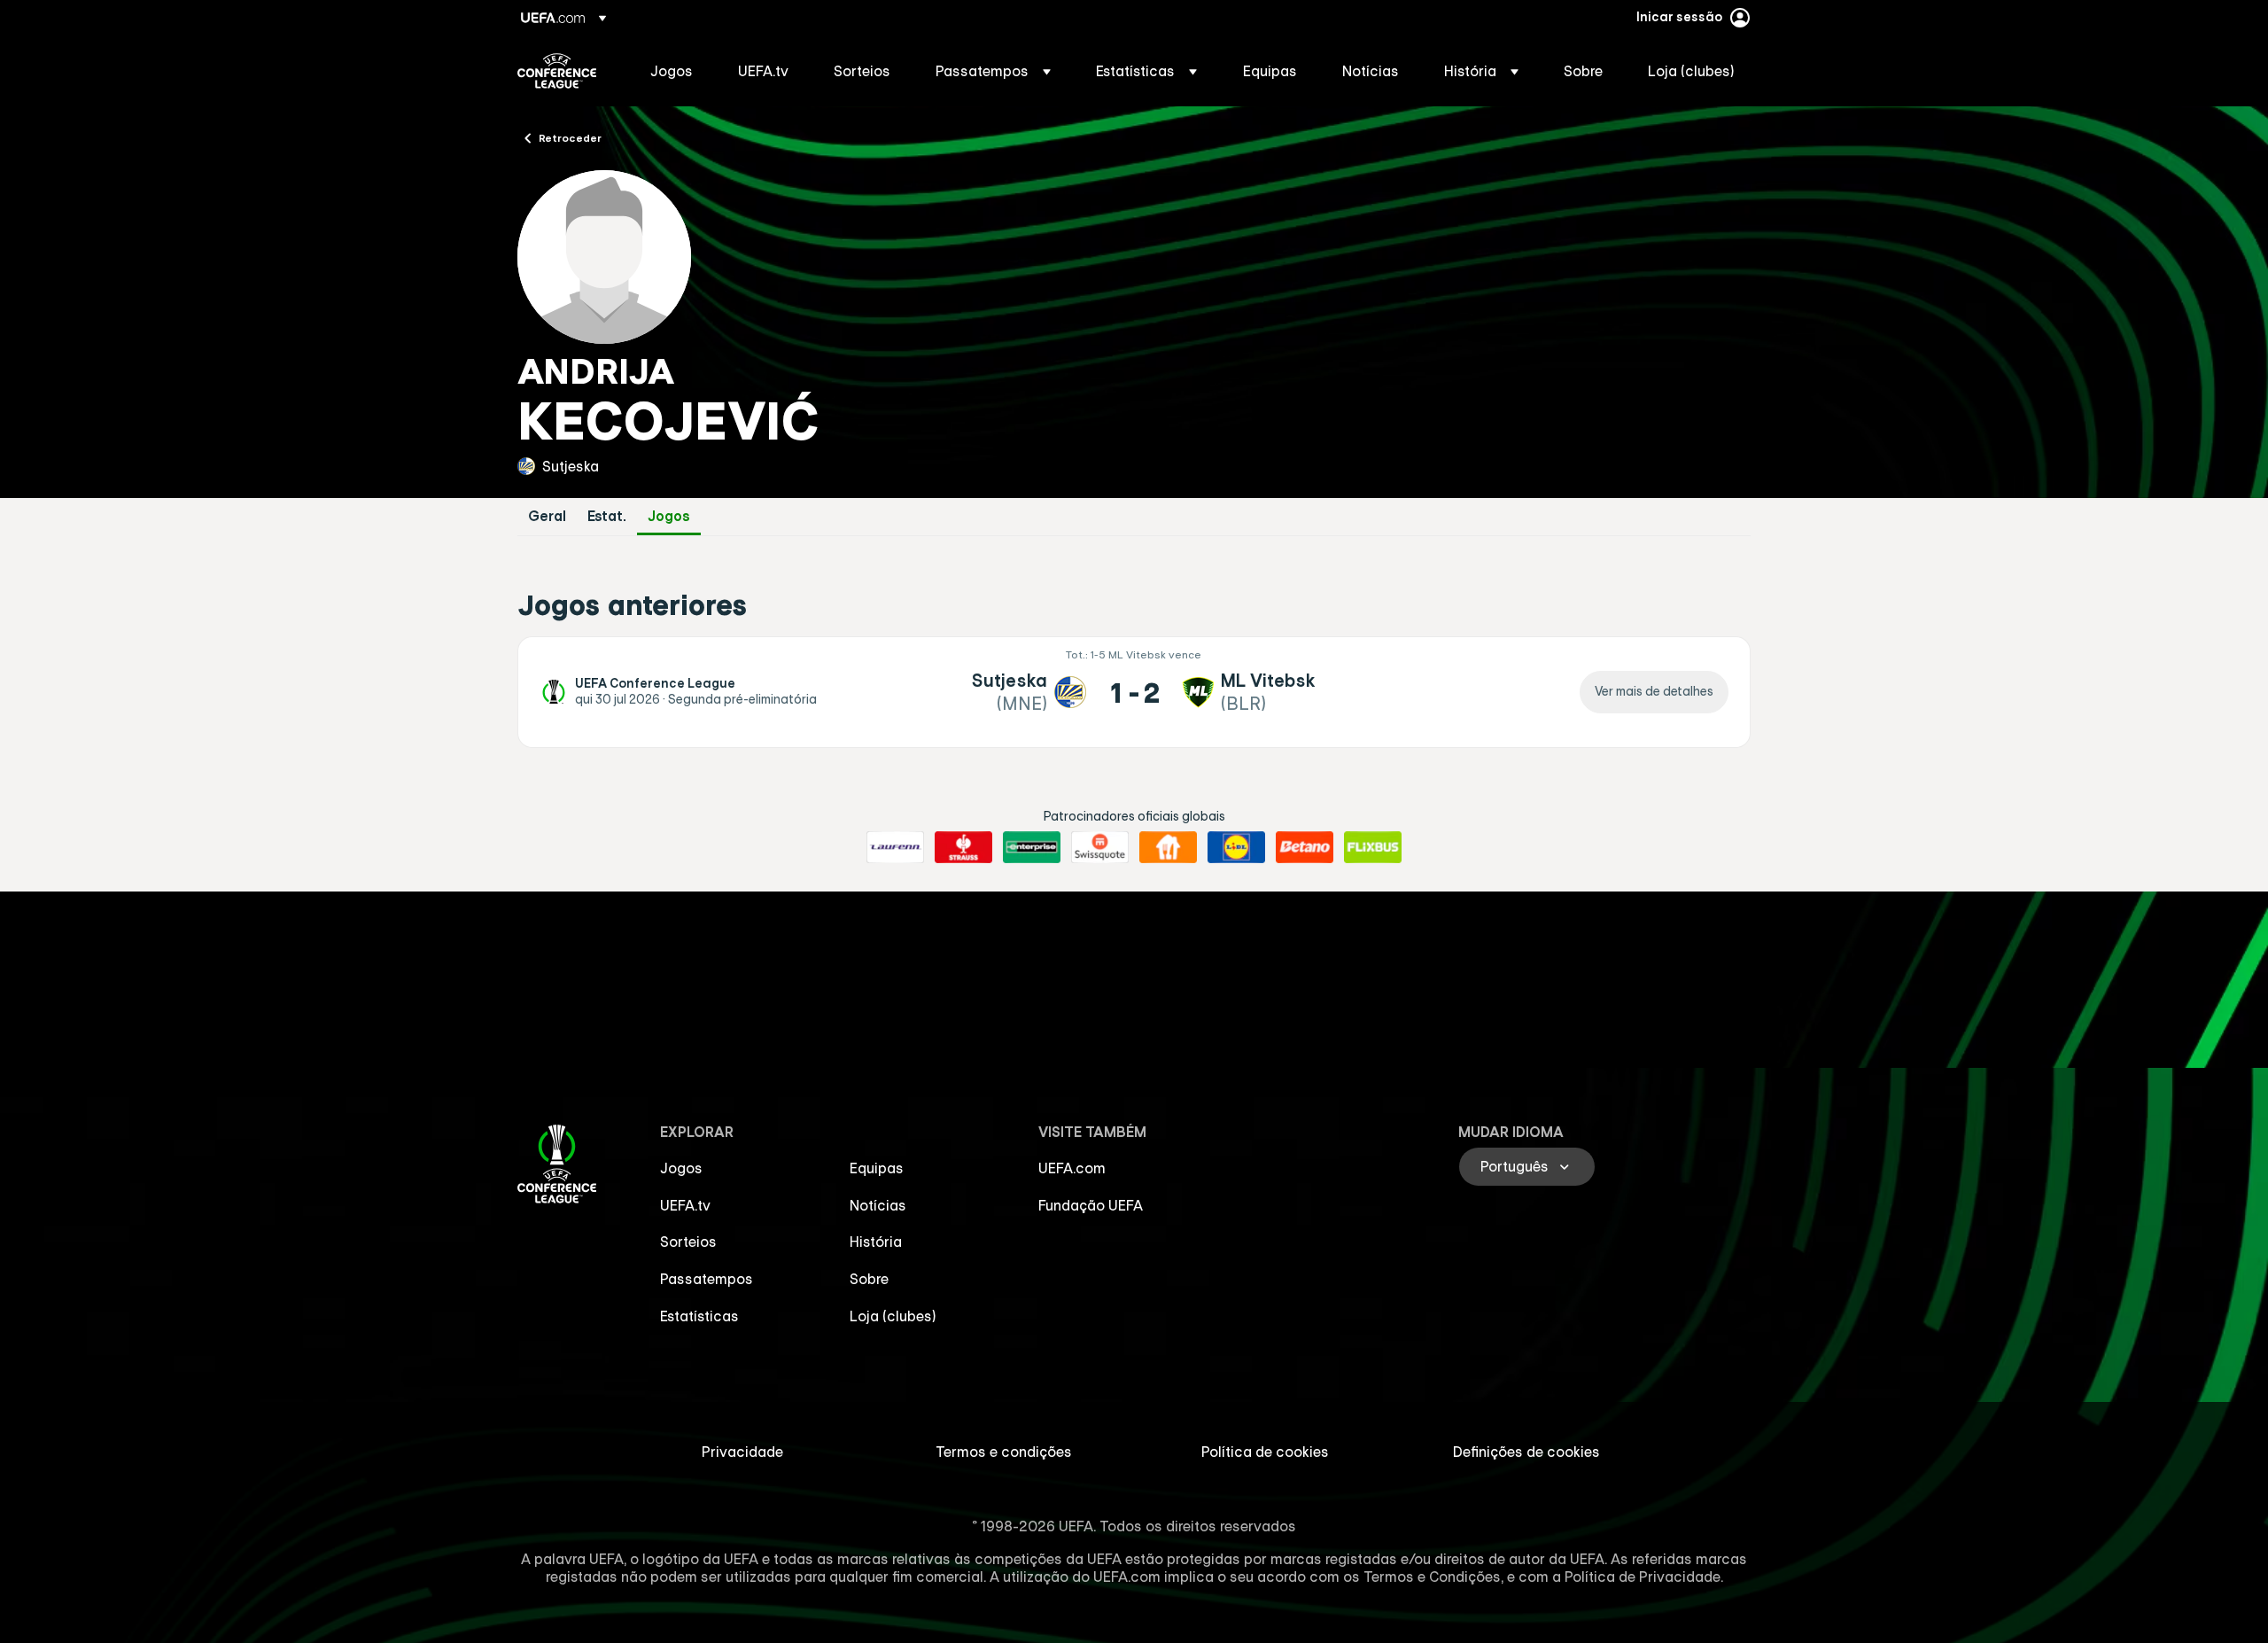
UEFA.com (1072, 1168)
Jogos (669, 516)
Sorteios (688, 1242)
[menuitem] (672, 71)
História (876, 1242)
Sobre (869, 1279)
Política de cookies (1265, 1452)
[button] (993, 71)
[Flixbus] (1373, 847)
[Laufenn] (895, 847)
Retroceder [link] (570, 137)
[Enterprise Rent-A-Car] (1032, 847)
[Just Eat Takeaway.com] (1168, 847)
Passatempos (707, 1279)
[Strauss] (963, 847)
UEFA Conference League (557, 71)
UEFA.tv (685, 1205)
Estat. (607, 516)
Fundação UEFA (1091, 1205)
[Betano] (1305, 847)
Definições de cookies (1526, 1452)
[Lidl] (1236, 847)
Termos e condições (1004, 1452)
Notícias (878, 1205)
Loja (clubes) (893, 1316)
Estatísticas (699, 1316)
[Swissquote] (1100, 847)
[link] (672, 71)
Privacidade (742, 1452)
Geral (547, 516)
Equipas (877, 1168)
